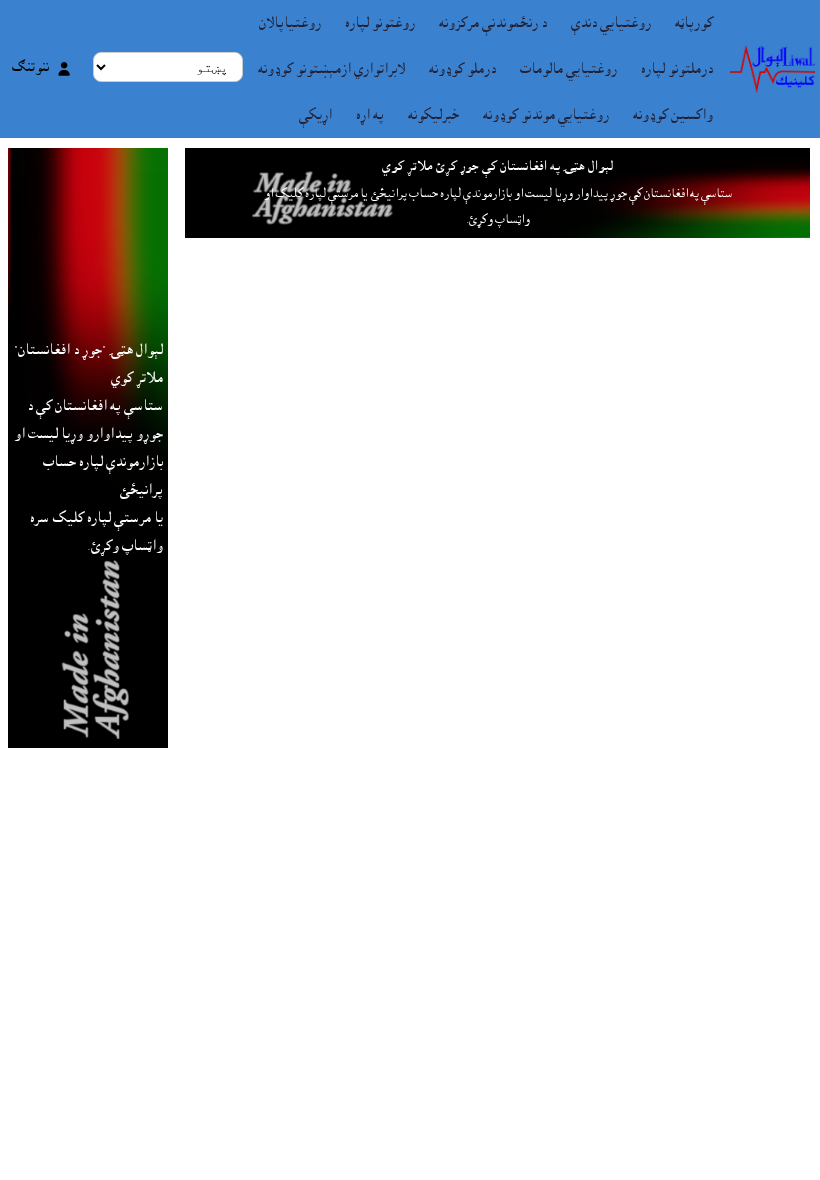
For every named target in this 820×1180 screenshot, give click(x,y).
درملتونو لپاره (677, 69)
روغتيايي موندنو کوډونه (546, 115)
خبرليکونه (433, 115)
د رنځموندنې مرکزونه (493, 23)
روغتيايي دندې (611, 23)
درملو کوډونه (462, 69)
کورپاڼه (694, 23)
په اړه (370, 115)
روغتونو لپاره (380, 23)
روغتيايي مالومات (568, 69)
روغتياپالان (290, 23)
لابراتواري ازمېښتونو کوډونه (331, 69)
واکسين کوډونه (673, 115)
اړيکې (315, 115)
